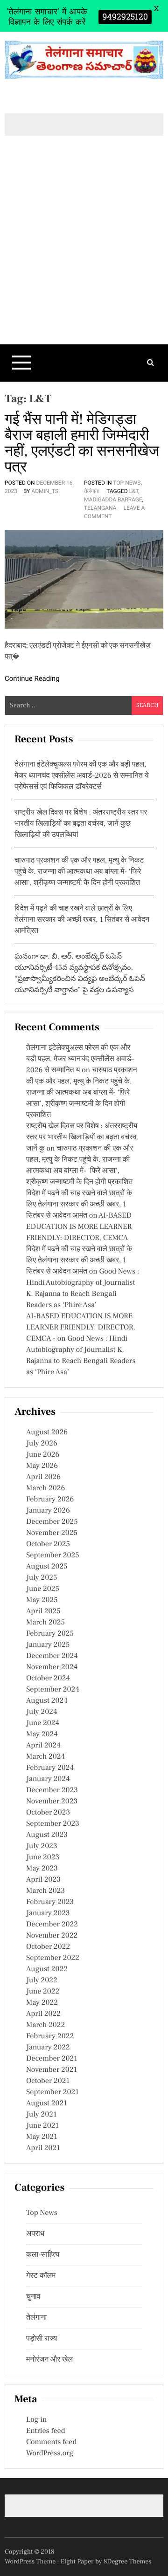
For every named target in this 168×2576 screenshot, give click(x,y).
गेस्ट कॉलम (41, 2276)
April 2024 (43, 1746)
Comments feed (51, 2442)
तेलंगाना (92, 491)
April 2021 (43, 2148)
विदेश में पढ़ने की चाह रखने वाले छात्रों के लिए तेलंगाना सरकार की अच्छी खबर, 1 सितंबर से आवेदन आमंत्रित (82, 920)
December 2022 (52, 1925)
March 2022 (45, 2025)
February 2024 (50, 1768)
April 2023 (43, 1880)
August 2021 (47, 2103)
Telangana (100, 508)
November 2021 (52, 2070)
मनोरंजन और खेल (49, 2360)
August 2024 (47, 1701)
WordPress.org (50, 2453)
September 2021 (52, 2092)
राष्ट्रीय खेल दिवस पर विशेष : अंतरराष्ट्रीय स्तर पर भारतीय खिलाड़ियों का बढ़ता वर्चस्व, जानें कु (82, 1137)
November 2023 (52, 1802)
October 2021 (48, 2081)
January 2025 (48, 1645)
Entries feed (45, 2431)
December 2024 (52, 1656)
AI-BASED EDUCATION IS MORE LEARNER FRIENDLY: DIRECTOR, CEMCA (79, 1227)
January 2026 (48, 1511)
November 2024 (52, 1667)
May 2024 (42, 1734)
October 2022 (48, 1947)
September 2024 (53, 1690)
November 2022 (52, 1936)
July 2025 (42, 1578)
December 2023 (52, 1790)
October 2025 (48, 1544)
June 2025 (43, 1589)
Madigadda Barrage (113, 500)
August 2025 (47, 1567)
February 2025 (50, 1634)
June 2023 (43, 1857)
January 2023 (48, 1913)
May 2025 (42, 1600)
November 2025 (52, 1533)
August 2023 (47, 1835)
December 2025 (52, 1522)
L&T (134, 491)
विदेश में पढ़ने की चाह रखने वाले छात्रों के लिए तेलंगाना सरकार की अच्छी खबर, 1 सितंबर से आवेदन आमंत (79, 1205)
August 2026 (47, 1432)
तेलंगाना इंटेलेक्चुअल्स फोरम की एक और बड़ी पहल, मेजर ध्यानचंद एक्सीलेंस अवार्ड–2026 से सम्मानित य (80, 1059)
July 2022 (42, 1980)
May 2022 (42, 2003)
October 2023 (48, 1813)
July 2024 (42, 1712)
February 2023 (50, 1902)
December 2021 (52, 2059)
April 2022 (43, 2014)
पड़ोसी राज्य (42, 2339)
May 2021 (42, 2137)
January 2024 (48, 1779)
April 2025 (43, 1611)
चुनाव (33, 2297)
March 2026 (45, 1488)
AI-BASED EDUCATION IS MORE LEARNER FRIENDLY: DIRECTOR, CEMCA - (81, 1328)
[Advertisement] (84, 256)
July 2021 (41, 2115)
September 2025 (53, 1555)
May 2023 (42, 1869)
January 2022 (48, 2048)
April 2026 (43, 1477)
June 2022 (43, 1992)
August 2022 (47, 1969)
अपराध (35, 2234)
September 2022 (53, 1958)
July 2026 (42, 1444)
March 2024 (45, 1757)
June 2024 (43, 1723)
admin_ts (45, 491)
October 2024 (48, 1679)
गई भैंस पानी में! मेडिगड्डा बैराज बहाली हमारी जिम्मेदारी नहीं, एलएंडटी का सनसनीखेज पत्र (82, 443)
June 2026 (43, 1455)
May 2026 (42, 1466)
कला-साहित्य (43, 2255)
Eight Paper (78, 2562)
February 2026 (50, 1500)
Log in (36, 2420)
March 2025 (45, 1623)
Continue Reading (32, 678)
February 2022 (50, 2036)
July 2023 (42, 1846)
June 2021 (42, 2126)
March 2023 (45, 1891)
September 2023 (53, 1824)
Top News (127, 483)
